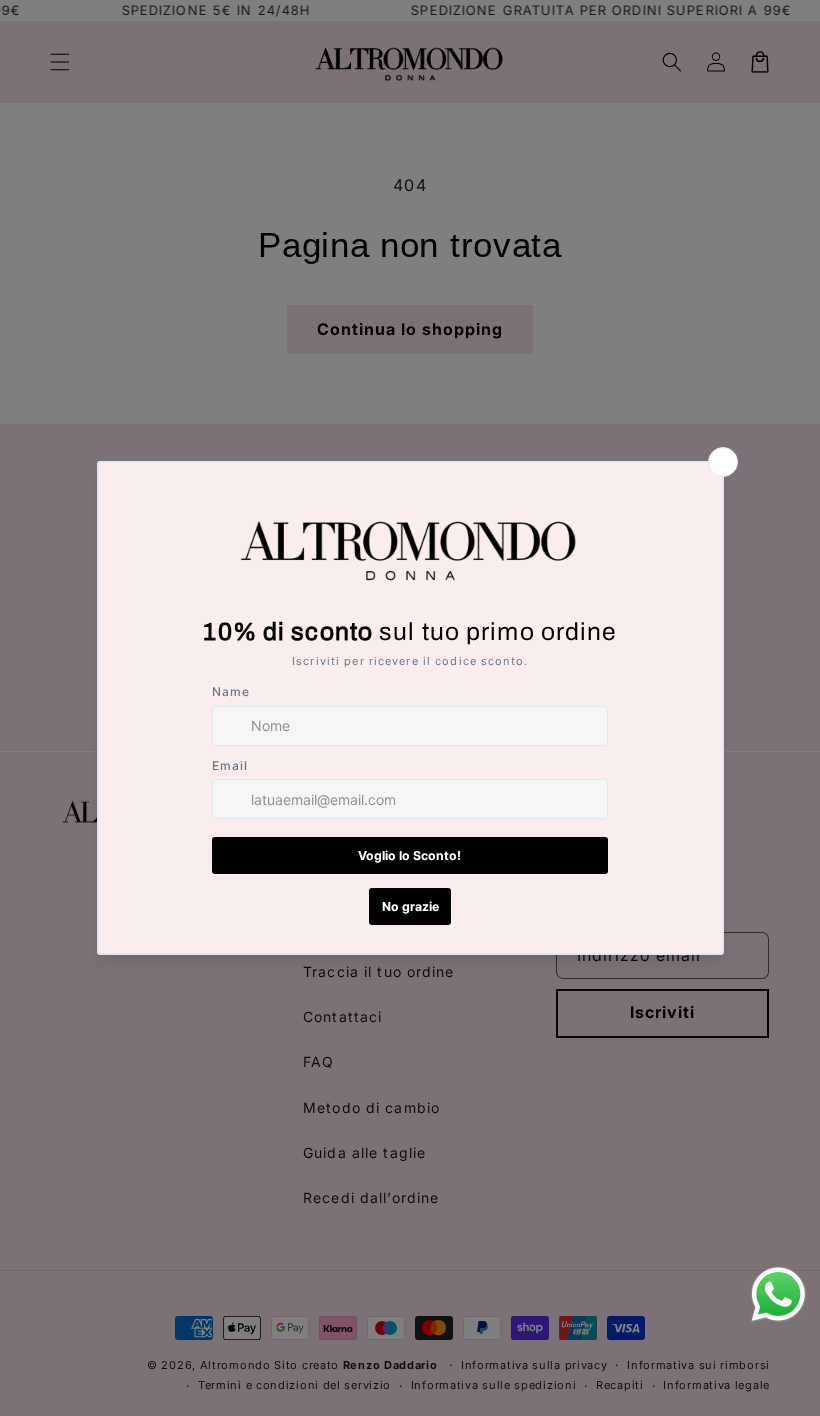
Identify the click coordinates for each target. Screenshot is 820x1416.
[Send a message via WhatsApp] (778, 1294)
